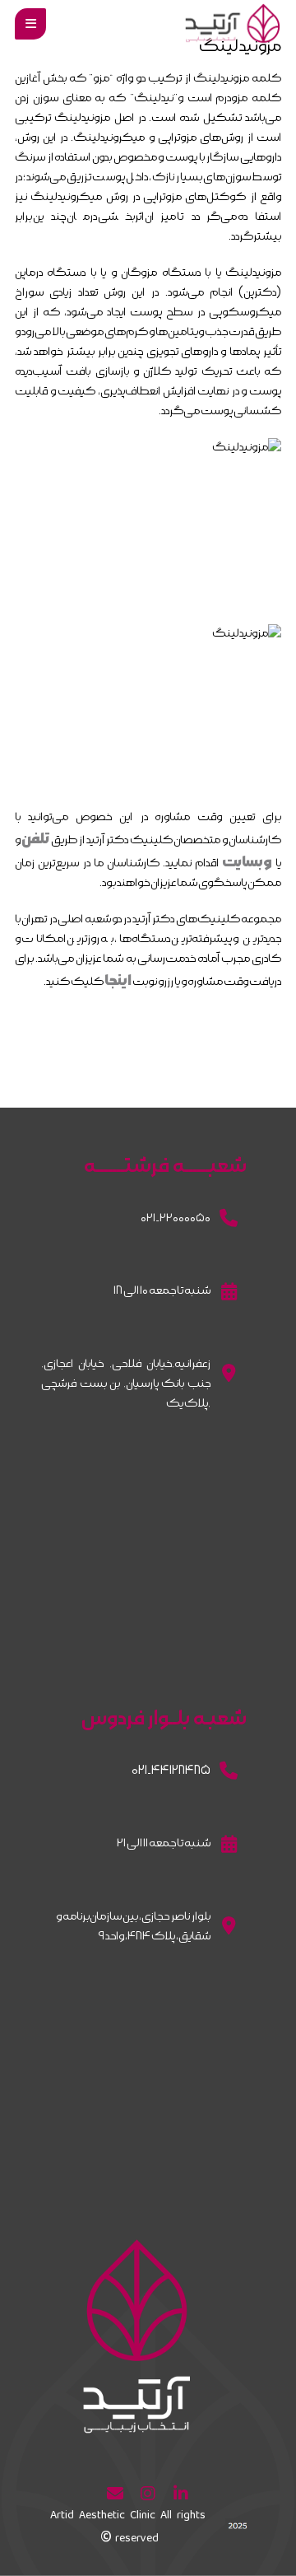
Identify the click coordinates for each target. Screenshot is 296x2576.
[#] (181, 2494)
